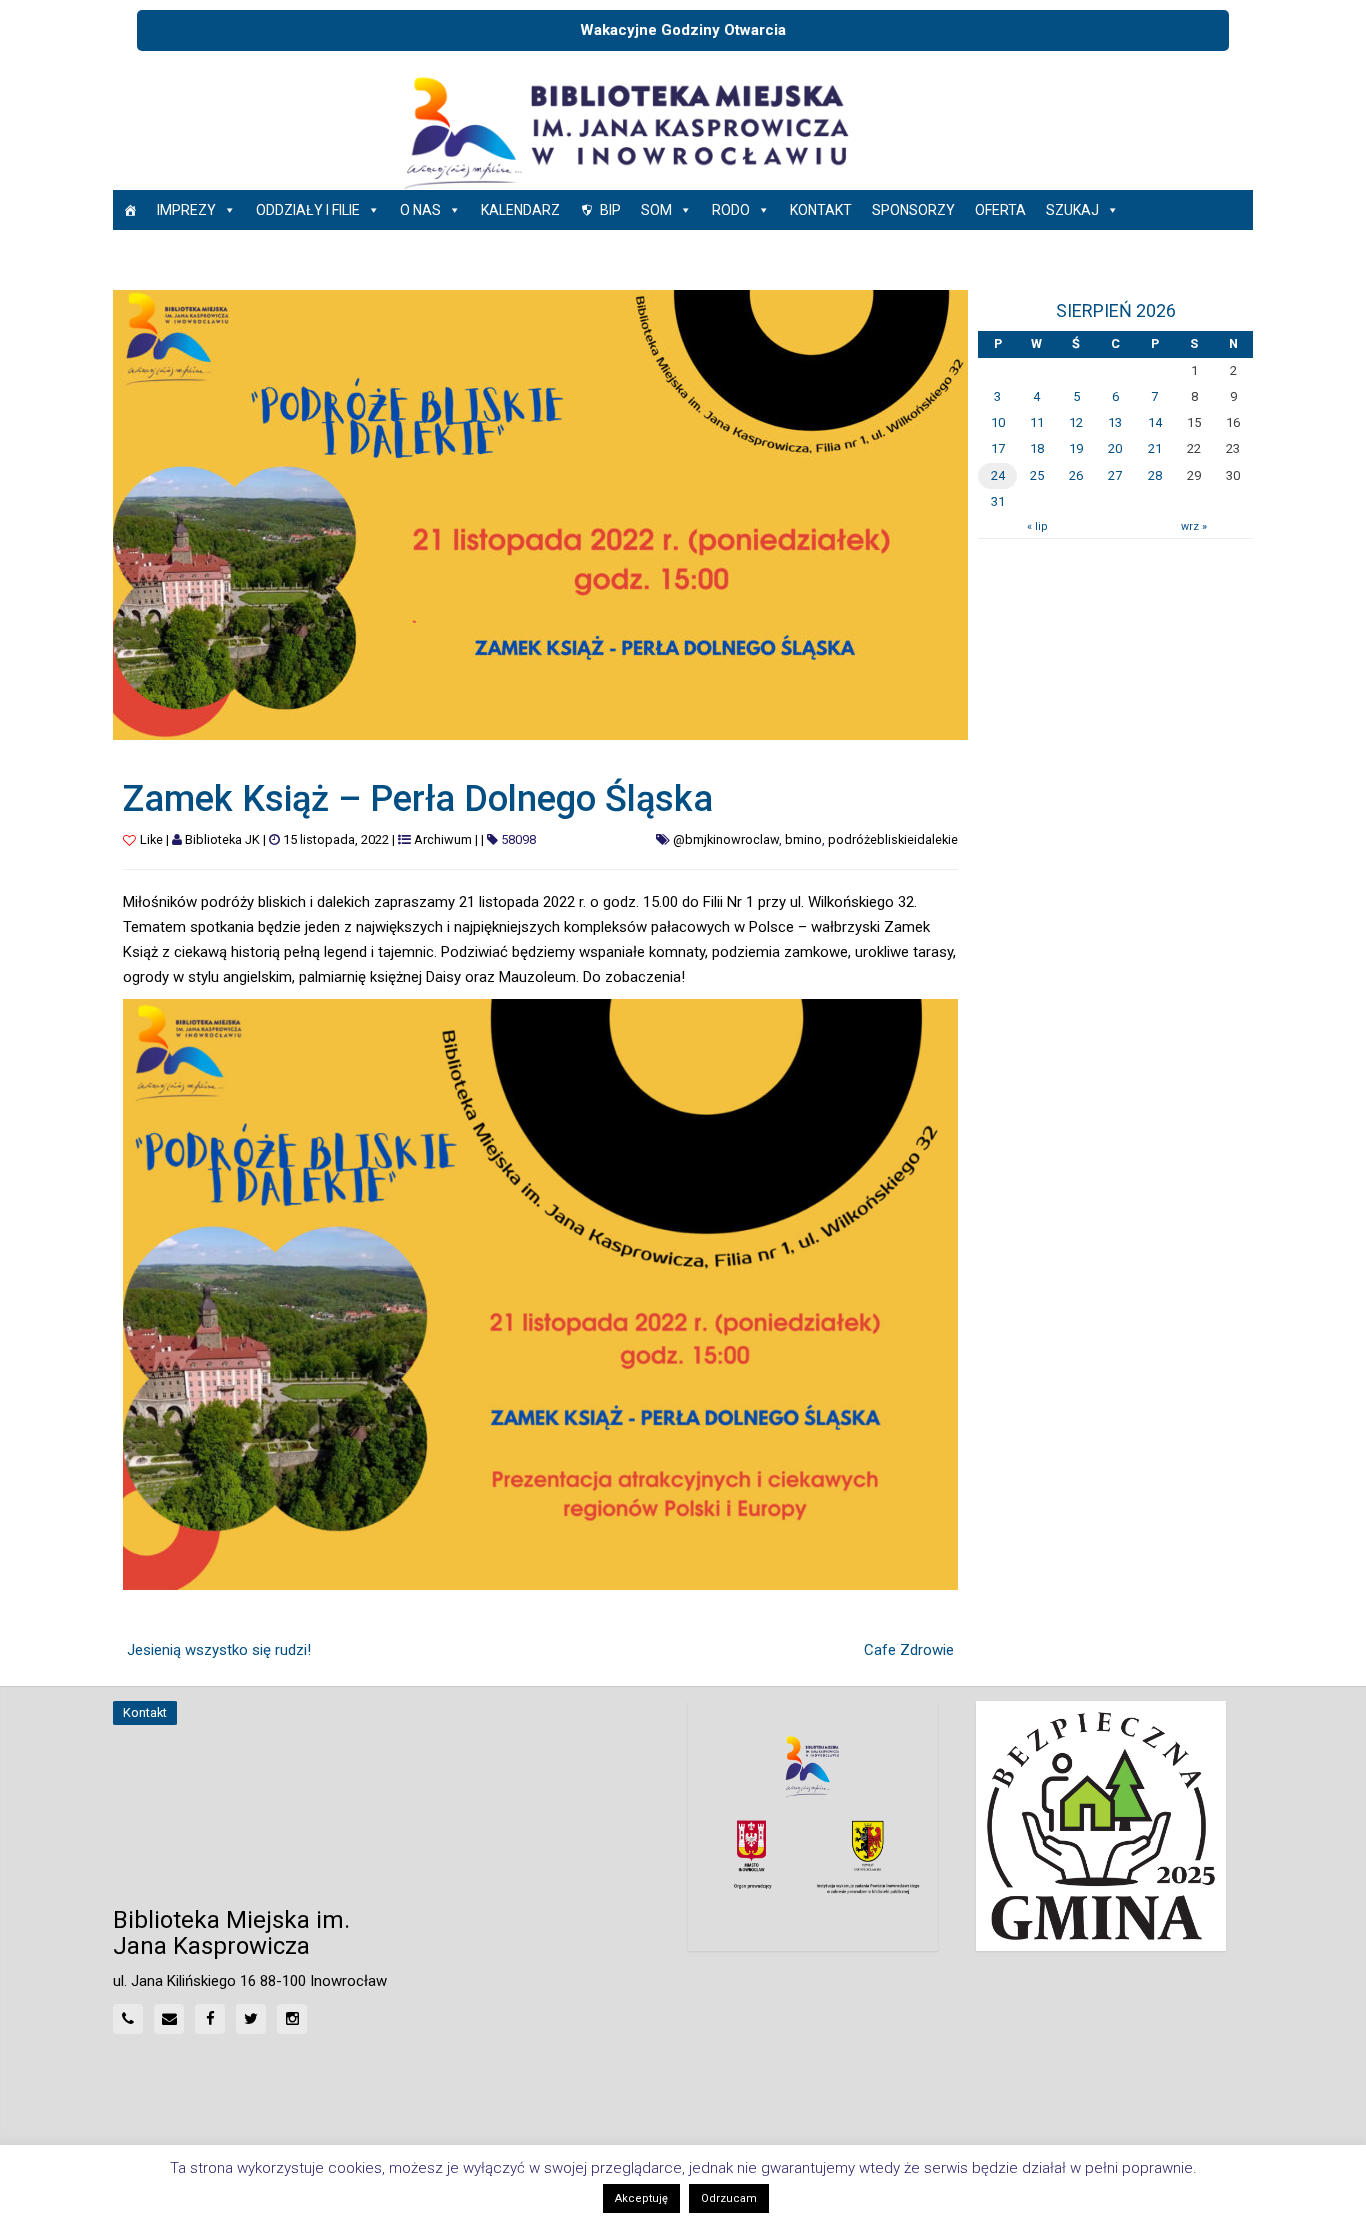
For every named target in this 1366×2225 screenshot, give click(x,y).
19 (1076, 448)
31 (998, 501)
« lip (1037, 526)
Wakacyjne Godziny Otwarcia (683, 30)
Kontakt (821, 210)
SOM (656, 210)
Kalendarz (520, 210)
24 (998, 475)
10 (998, 422)
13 (1115, 422)
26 (1076, 475)
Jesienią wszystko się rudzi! (219, 1650)
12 (1076, 422)
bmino (803, 839)
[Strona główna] (130, 210)
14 (1155, 422)
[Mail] (169, 2019)
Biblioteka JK (222, 839)
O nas (420, 210)
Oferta (1000, 210)
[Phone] (128, 2019)
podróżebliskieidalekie (893, 839)
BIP (610, 210)
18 (1037, 448)
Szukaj (1072, 210)
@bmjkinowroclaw (726, 839)
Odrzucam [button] (729, 2198)
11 (1037, 422)
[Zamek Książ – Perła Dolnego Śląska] (540, 514)
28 (1155, 475)
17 (998, 448)
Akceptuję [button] (641, 2198)
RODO (731, 210)
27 (1115, 475)
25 (1037, 475)
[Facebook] (210, 2019)
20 (1115, 448)
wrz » (1194, 526)
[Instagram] (292, 2019)
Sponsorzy (913, 210)
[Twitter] (251, 2019)
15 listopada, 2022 (336, 839)
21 (1155, 448)
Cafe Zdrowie (909, 1650)
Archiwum (443, 839)
